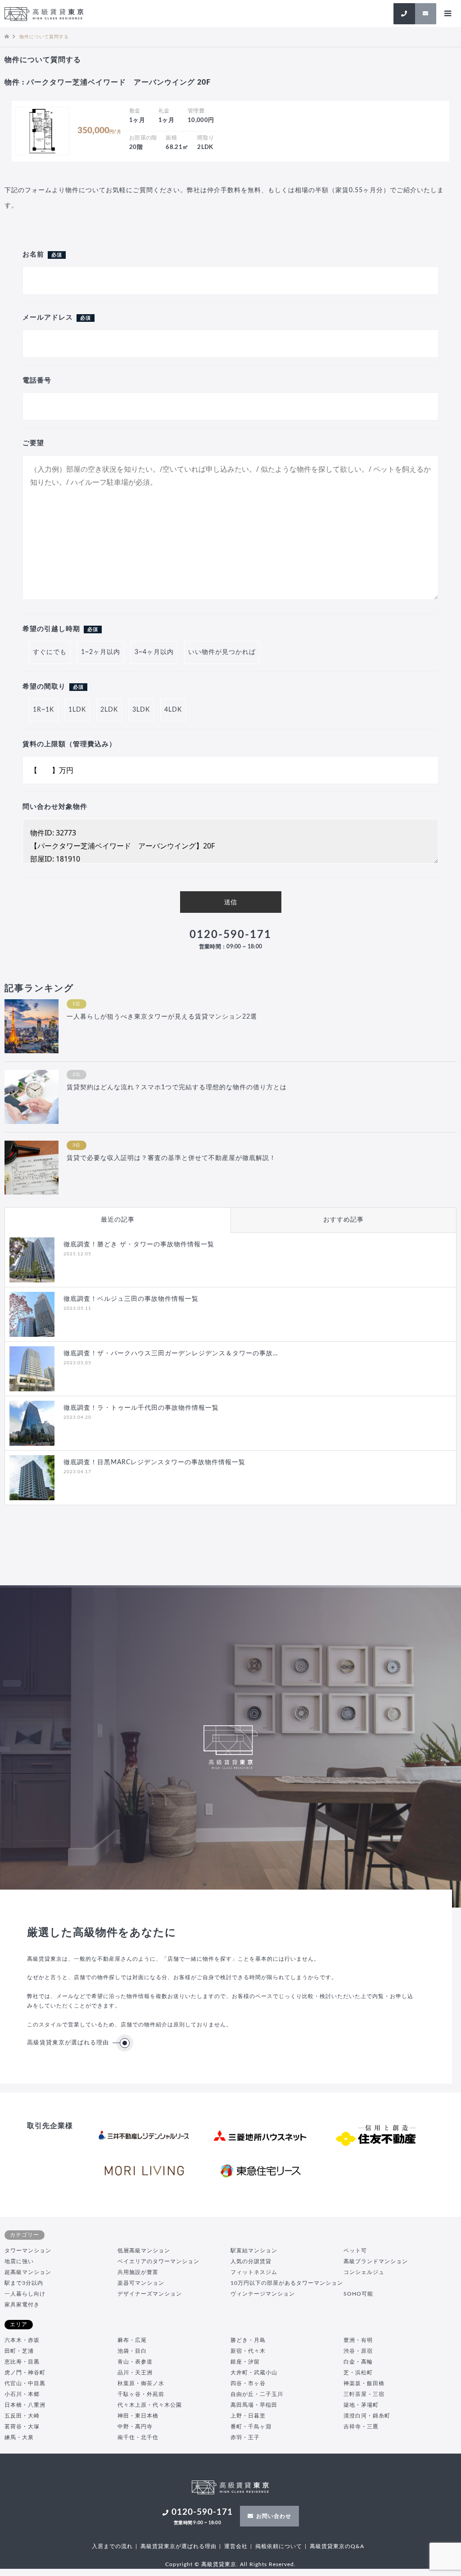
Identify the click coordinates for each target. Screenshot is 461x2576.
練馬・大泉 (19, 2437)
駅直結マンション (254, 2251)
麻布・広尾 (132, 2340)
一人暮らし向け (25, 2294)
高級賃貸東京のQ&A (337, 2546)
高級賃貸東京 (219, 2564)
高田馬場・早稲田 (254, 2405)
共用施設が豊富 (138, 2272)
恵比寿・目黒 (22, 2362)
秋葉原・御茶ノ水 (141, 2383)
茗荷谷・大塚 (22, 2427)
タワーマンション (28, 2251)
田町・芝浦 (19, 2351)
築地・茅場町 (361, 2405)
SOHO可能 (358, 2294)
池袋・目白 (132, 2351)
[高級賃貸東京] (44, 14)
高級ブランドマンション (376, 2261)
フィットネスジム (254, 2272)
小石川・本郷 (22, 2394)
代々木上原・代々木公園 (150, 2405)
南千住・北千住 (138, 2437)
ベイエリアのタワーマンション (158, 2261)
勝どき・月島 (248, 2340)
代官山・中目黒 (25, 2383)
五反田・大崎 (22, 2416)
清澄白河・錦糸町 (367, 2416)
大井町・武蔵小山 (254, 2373)
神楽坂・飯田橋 (364, 2383)
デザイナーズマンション (150, 2294)
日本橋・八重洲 (25, 2405)
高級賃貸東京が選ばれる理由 (68, 2043)
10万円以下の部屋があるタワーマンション (287, 2283)
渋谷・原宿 (358, 2351)
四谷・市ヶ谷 (248, 2383)
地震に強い (19, 2261)
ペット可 (355, 2251)
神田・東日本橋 (138, 2416)
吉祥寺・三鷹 (361, 2427)
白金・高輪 (358, 2362)
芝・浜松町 (358, 2373)
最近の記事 (118, 1220)
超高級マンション (28, 2272)
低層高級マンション (144, 2251)
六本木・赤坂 (22, 2340)
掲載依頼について (279, 2546)
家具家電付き (22, 2305)
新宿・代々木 (248, 2351)
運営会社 (236, 2546)
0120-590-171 (230, 939)
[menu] (447, 14)
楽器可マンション (141, 2283)
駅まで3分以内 (24, 2283)
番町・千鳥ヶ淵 (251, 2427)
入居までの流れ (112, 2546)
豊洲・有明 (358, 2340)
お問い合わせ (274, 2516)
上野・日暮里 (248, 2416)
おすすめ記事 (343, 1220)
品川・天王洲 (135, 2373)
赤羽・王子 (245, 2437)
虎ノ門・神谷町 (25, 2373)
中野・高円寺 (135, 2427)
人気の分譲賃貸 (251, 2261)
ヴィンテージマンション (263, 2294)
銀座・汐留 (245, 2362)
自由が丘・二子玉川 (257, 2394)
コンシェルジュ (364, 2272)
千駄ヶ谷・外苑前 (141, 2394)
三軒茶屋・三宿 (364, 2394)
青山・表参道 (135, 2362)
